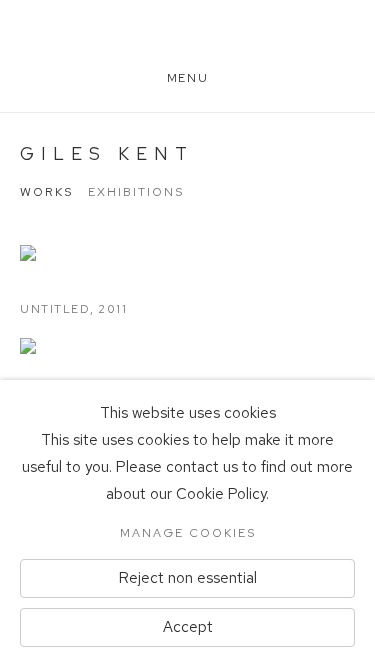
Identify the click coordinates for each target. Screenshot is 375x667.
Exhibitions (136, 192)
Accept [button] (188, 627)
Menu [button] (187, 78)
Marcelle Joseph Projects (187, 42)
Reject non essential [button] (188, 578)
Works (46, 192)
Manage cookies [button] (188, 533)
